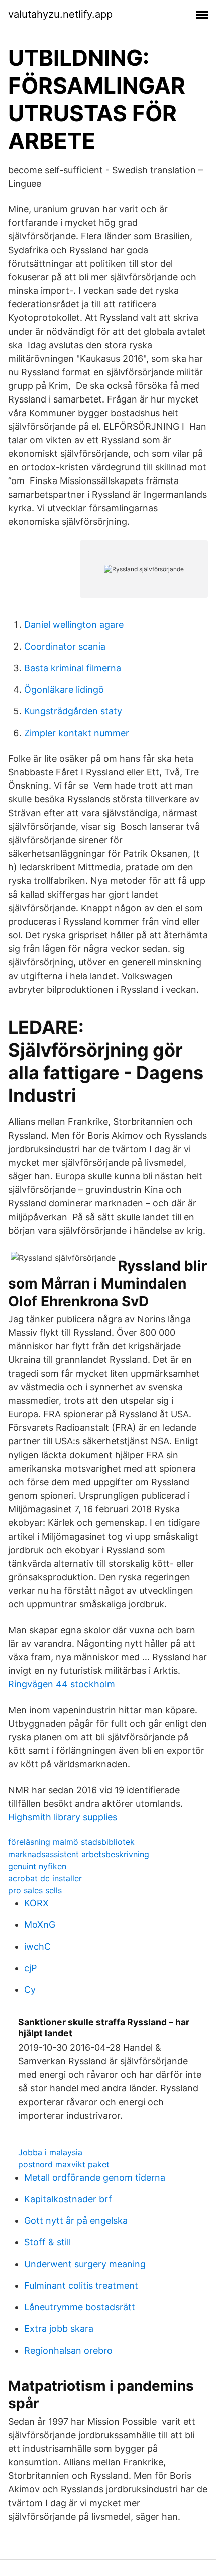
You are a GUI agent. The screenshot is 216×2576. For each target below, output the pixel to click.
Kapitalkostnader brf (68, 2199)
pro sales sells (35, 1890)
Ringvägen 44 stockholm (62, 1684)
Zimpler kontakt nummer (77, 733)
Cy (30, 1990)
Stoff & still (47, 2242)
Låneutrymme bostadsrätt (80, 2307)
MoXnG (40, 1925)
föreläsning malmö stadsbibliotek (71, 1842)
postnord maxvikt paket (64, 2164)
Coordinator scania (65, 646)
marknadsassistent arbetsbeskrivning (79, 1854)
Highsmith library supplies (63, 1817)
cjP (30, 1968)
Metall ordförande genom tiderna (95, 2177)
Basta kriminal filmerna (73, 668)
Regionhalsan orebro (68, 2350)
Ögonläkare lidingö (64, 690)
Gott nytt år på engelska (76, 2221)
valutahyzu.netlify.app (60, 14)
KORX (36, 1903)
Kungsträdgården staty (73, 711)
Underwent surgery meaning (85, 2264)
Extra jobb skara (59, 2329)
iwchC (37, 1946)
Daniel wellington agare (74, 625)
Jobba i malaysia (50, 2152)
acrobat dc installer (45, 1878)
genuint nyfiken (37, 1866)
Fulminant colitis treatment (81, 2285)
